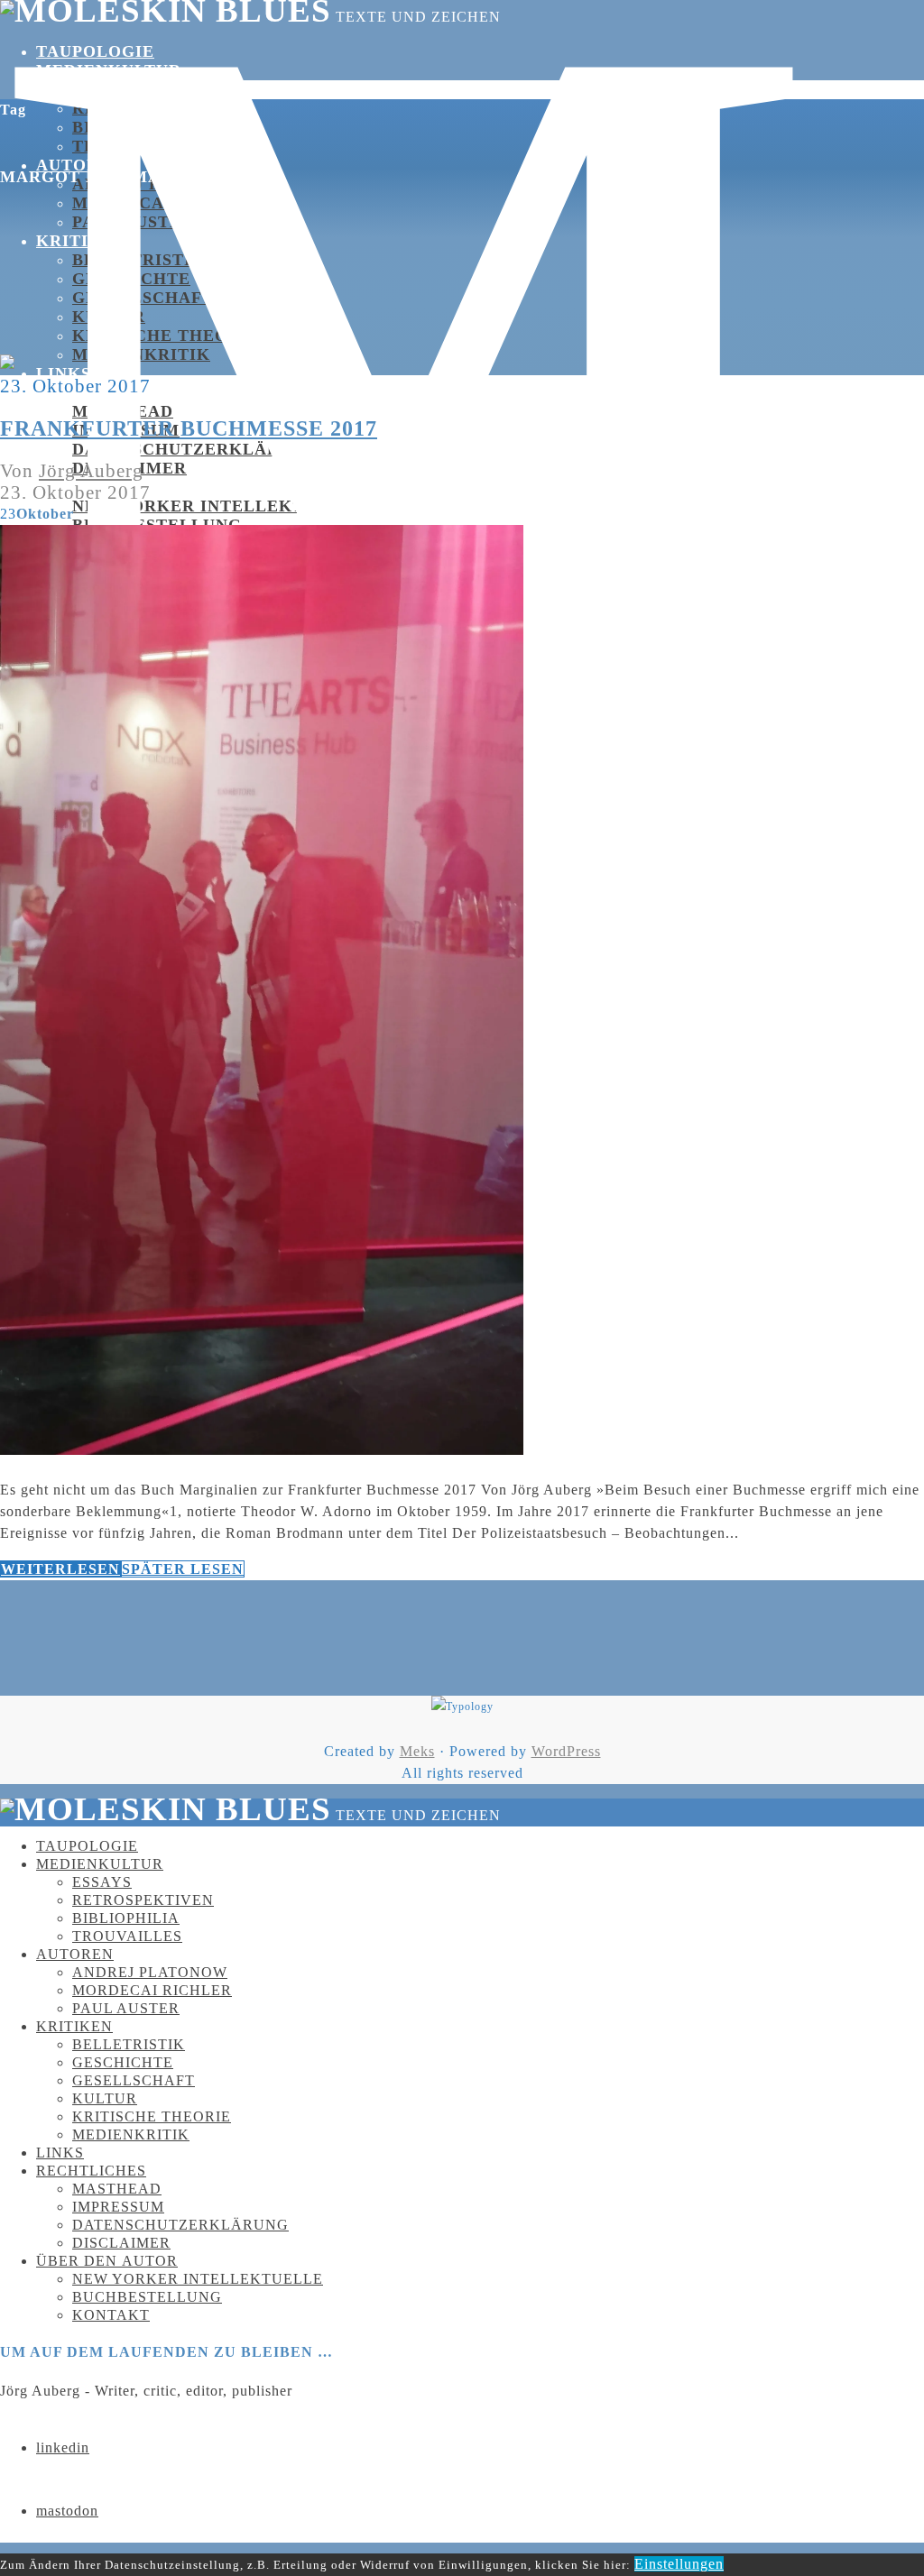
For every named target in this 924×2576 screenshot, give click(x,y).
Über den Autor (107, 2261)
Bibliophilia (135, 127)
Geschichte (131, 279)
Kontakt (111, 2315)
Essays (105, 89)
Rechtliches (91, 2171)
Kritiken (81, 241)
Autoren (75, 1954)
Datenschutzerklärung (195, 449)
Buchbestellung (147, 2297)
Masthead (123, 411)
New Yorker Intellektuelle (218, 506)
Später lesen (183, 1569)
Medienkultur (109, 70)
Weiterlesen (60, 1569)
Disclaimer (121, 2243)
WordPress (566, 1751)
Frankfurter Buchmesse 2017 (189, 428)
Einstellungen (679, 2564)
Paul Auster (126, 2008)
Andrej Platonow (150, 1972)
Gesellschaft (143, 298)
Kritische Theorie (152, 2116)
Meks (417, 1751)
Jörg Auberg (91, 470)
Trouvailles (127, 1936)
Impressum (118, 2207)
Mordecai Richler (152, 1990)
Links (64, 373)
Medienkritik (141, 354)
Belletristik (139, 260)
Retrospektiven (154, 108)
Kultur (109, 317)
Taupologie (95, 51)
